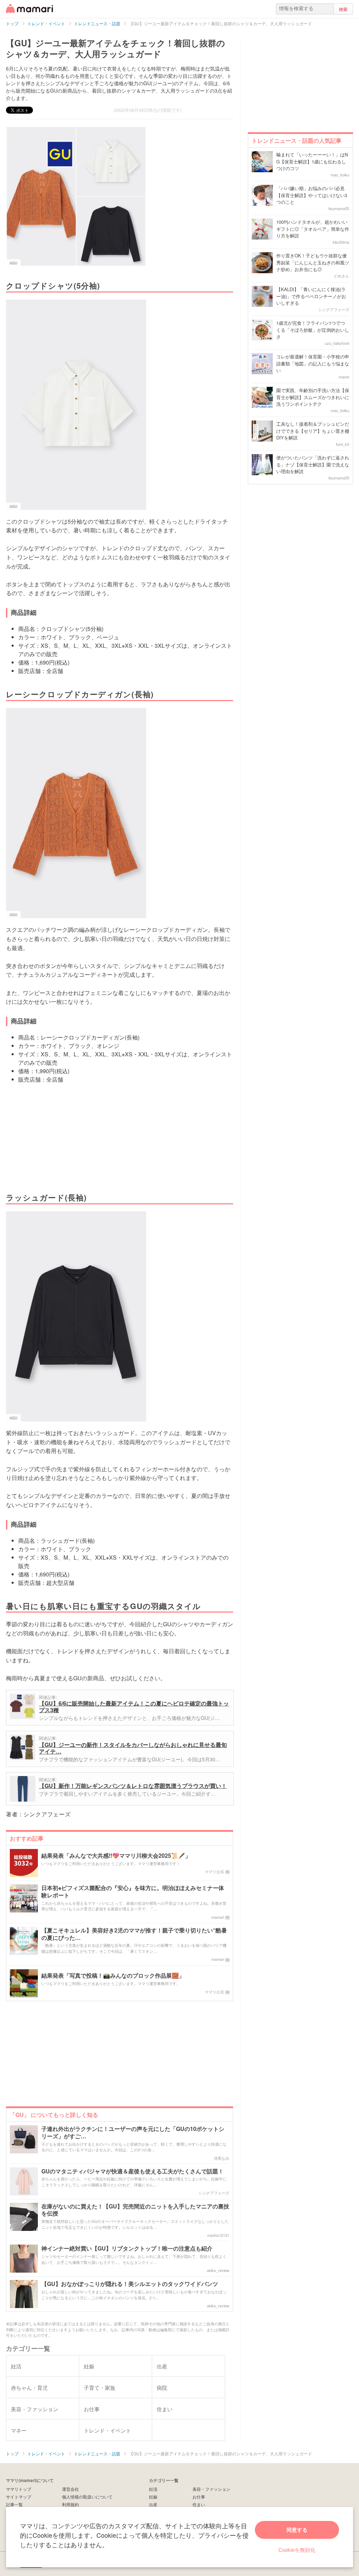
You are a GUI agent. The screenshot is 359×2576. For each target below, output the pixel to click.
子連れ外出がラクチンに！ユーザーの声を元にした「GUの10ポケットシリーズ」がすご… (133, 2133)
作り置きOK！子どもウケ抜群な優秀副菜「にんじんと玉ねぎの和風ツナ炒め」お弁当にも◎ (313, 262)
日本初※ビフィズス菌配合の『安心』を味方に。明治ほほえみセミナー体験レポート (133, 1892)
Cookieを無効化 (297, 2550)
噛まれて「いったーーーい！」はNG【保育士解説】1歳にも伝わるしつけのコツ (312, 161)
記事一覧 (14, 2504)
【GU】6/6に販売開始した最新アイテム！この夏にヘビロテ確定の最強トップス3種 (134, 1707)
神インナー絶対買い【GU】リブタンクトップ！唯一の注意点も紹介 (127, 2249)
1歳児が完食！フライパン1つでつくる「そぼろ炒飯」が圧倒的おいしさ (313, 330)
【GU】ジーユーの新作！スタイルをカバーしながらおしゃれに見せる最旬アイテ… (133, 1748)
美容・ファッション (211, 2489)
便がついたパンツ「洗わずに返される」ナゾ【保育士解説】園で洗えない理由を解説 (313, 464)
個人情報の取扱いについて (87, 2497)
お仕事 (199, 2497)
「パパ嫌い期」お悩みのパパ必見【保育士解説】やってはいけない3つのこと (312, 195)
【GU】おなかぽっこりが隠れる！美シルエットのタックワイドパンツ (130, 2284)
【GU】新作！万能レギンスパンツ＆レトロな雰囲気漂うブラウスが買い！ (133, 1786)
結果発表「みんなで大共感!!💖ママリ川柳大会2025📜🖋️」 (116, 1856)
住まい (199, 2504)
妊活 (153, 2489)
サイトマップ (19, 2497)
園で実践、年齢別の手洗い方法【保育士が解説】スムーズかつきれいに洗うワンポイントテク (313, 397)
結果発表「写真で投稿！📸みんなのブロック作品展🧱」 (113, 1976)
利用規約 (70, 2504)
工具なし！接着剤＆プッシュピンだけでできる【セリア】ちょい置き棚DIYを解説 (313, 431)
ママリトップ (19, 2489)
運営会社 (70, 2489)
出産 (153, 2504)
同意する (297, 2530)
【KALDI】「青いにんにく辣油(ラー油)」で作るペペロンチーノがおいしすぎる (311, 296)
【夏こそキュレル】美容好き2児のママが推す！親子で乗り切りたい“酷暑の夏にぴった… (134, 1934)
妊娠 (153, 2497)
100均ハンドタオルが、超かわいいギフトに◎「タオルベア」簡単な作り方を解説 (313, 229)
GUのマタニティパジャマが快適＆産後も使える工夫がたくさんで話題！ (133, 2171)
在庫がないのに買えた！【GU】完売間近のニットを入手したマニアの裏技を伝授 (135, 2210)
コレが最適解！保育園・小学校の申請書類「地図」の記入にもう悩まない (313, 363)
